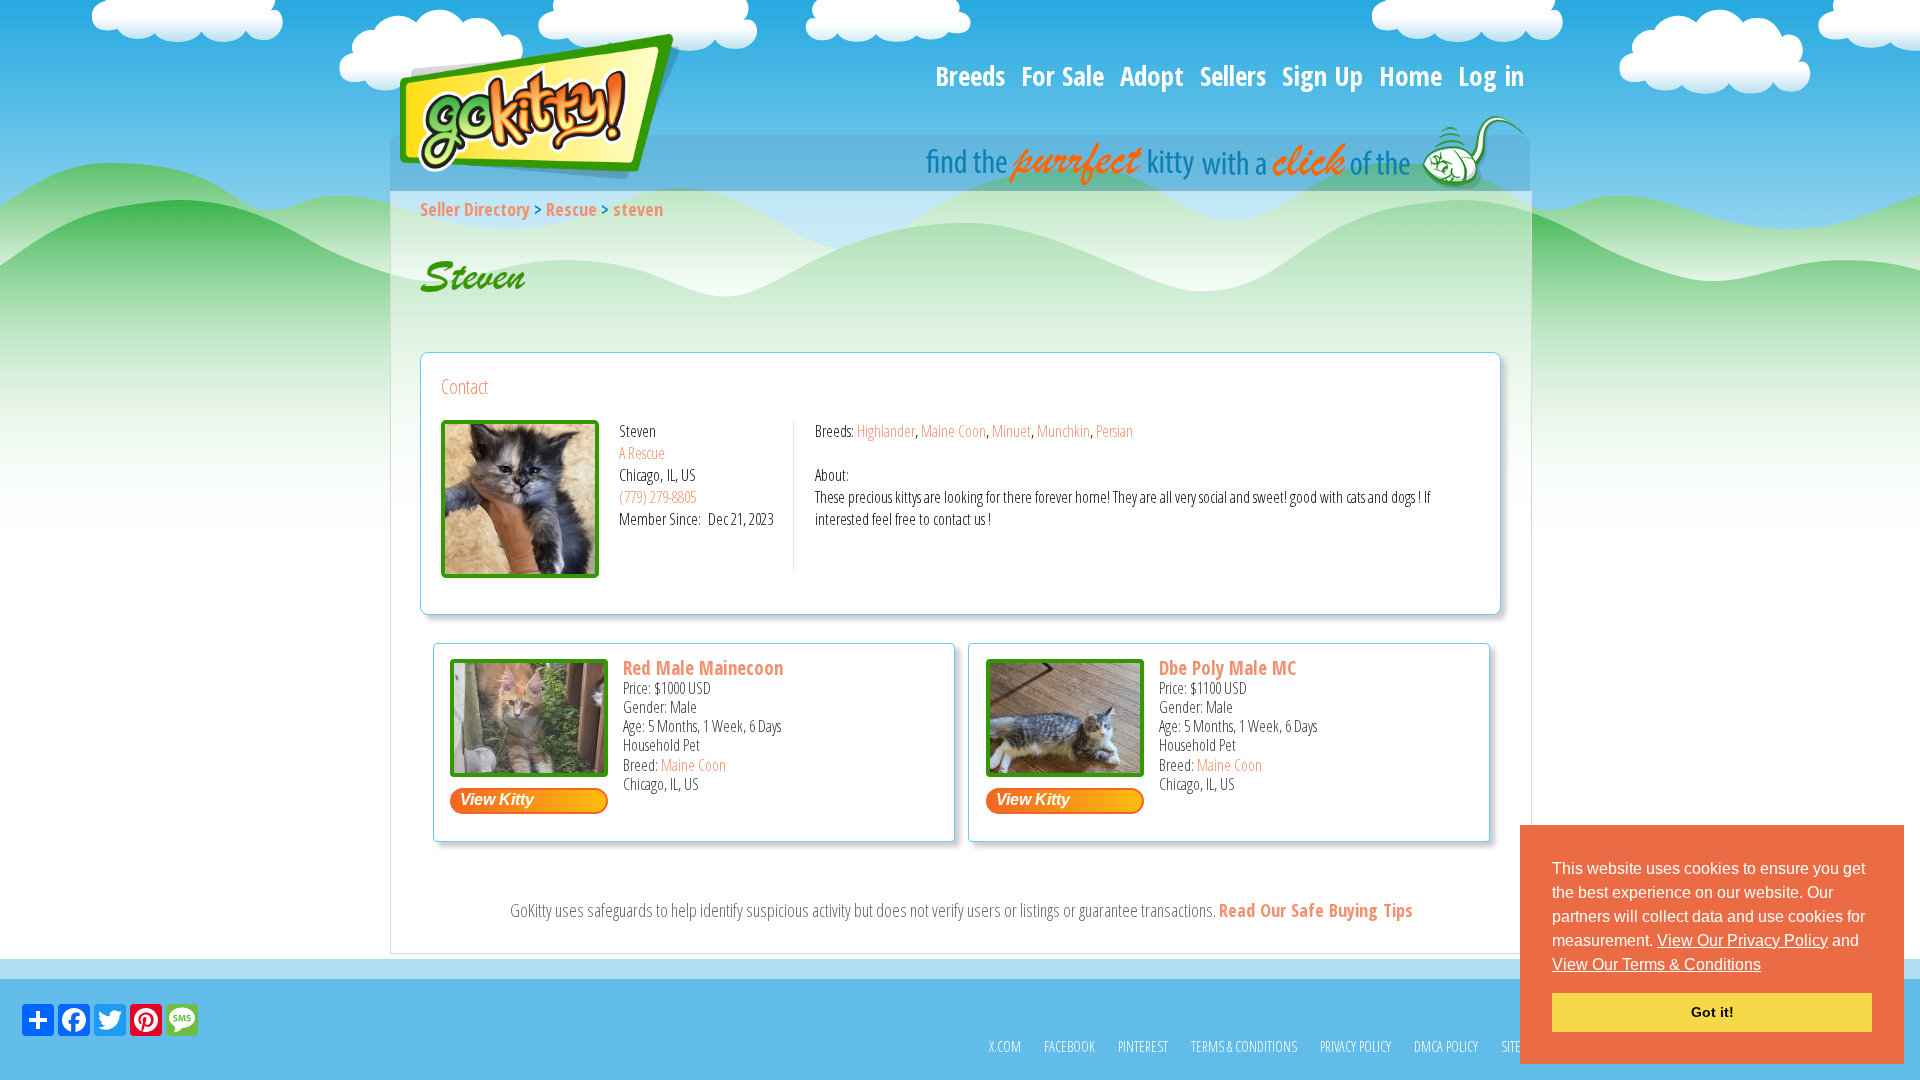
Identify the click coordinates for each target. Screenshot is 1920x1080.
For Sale (1062, 75)
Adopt (1152, 75)
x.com (1005, 1046)
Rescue (571, 209)
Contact (464, 386)
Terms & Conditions (1244, 1046)
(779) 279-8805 (657, 497)
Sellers (1233, 75)
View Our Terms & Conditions (1656, 964)
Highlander (886, 431)
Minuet (1011, 431)
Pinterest (1143, 1046)
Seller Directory (475, 209)
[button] (1768, 966)
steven (638, 209)
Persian (1114, 431)
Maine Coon (953, 431)
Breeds (970, 75)
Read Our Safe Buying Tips (1316, 910)
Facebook (1069, 1046)
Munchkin (1063, 431)
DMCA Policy (1446, 1046)
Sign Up (1322, 75)
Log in (1491, 75)
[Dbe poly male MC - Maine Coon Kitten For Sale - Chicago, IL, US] (1065, 769)
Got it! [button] (1712, 1012)
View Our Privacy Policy (1742, 940)
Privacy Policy (1355, 1046)
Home (1410, 75)
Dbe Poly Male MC (1227, 668)
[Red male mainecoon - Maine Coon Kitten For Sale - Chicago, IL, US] (529, 769)
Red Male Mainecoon (703, 668)
